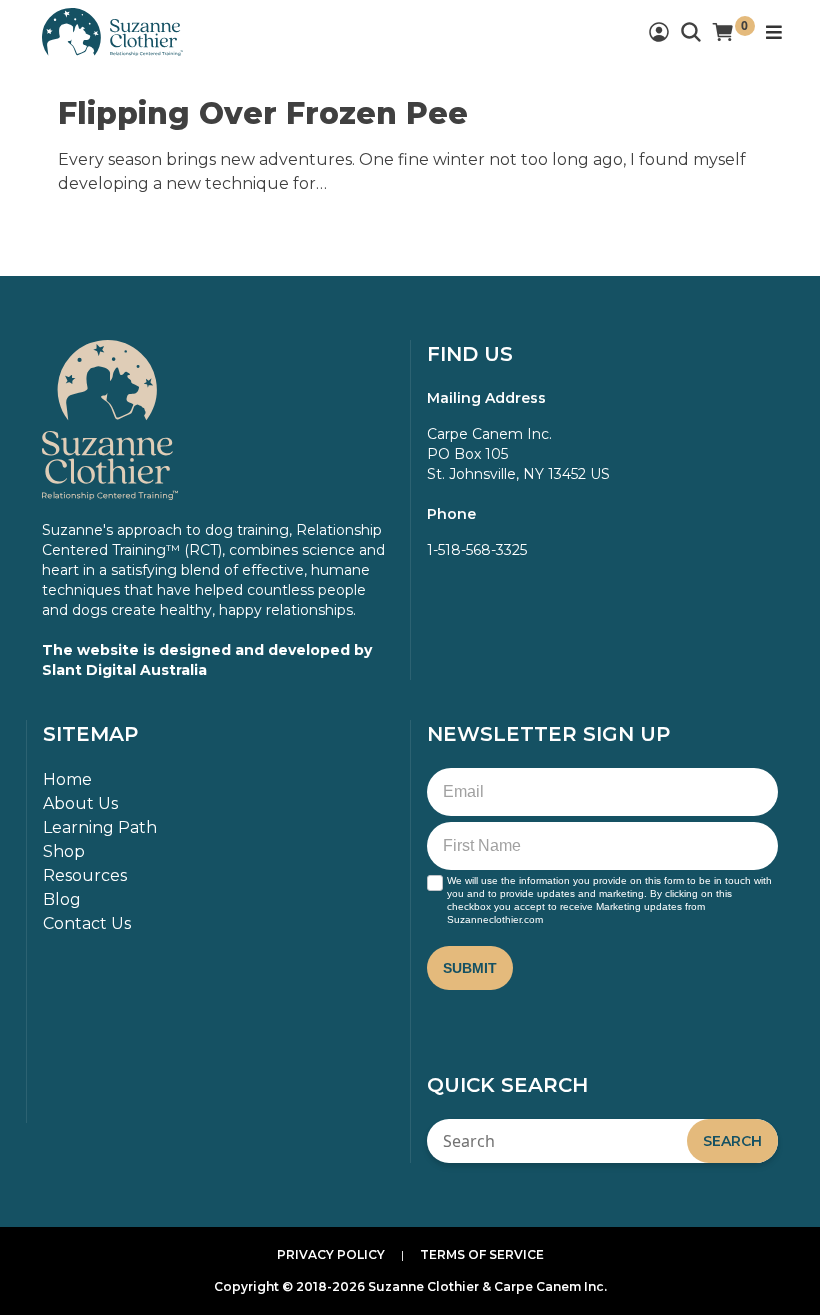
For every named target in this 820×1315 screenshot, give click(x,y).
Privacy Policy (331, 1254)
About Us (80, 803)
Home (67, 779)
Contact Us (87, 923)
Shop (64, 851)
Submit (470, 968)
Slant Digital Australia (124, 670)
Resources (85, 875)
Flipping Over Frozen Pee (263, 113)
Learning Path (100, 827)
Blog (62, 899)
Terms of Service (482, 1254)
